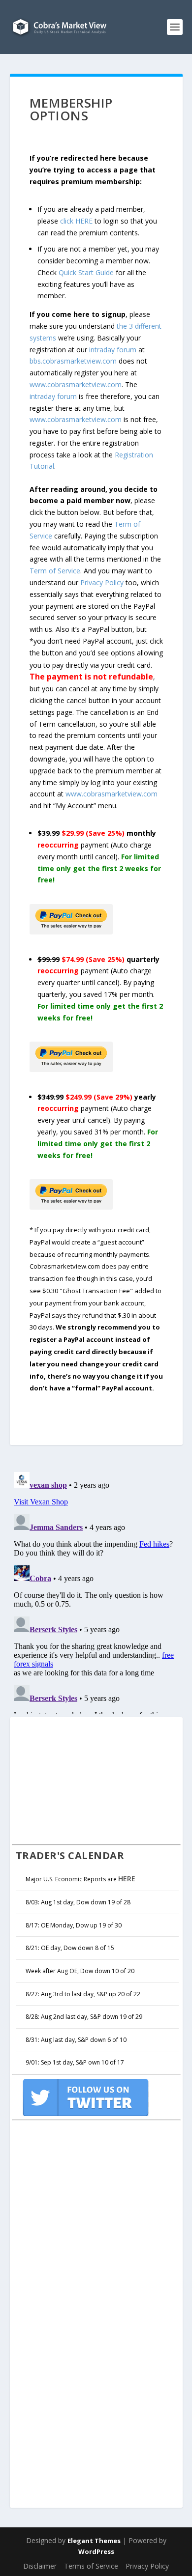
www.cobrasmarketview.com (76, 384)
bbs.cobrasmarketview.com (73, 361)
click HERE (76, 221)
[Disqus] (96, 1591)
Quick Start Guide (86, 272)
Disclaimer (40, 2566)
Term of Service (55, 571)
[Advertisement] (86, 1780)
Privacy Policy (102, 582)
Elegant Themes (94, 2541)
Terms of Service (91, 2566)
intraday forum (113, 350)
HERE (127, 1879)
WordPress (96, 2551)
